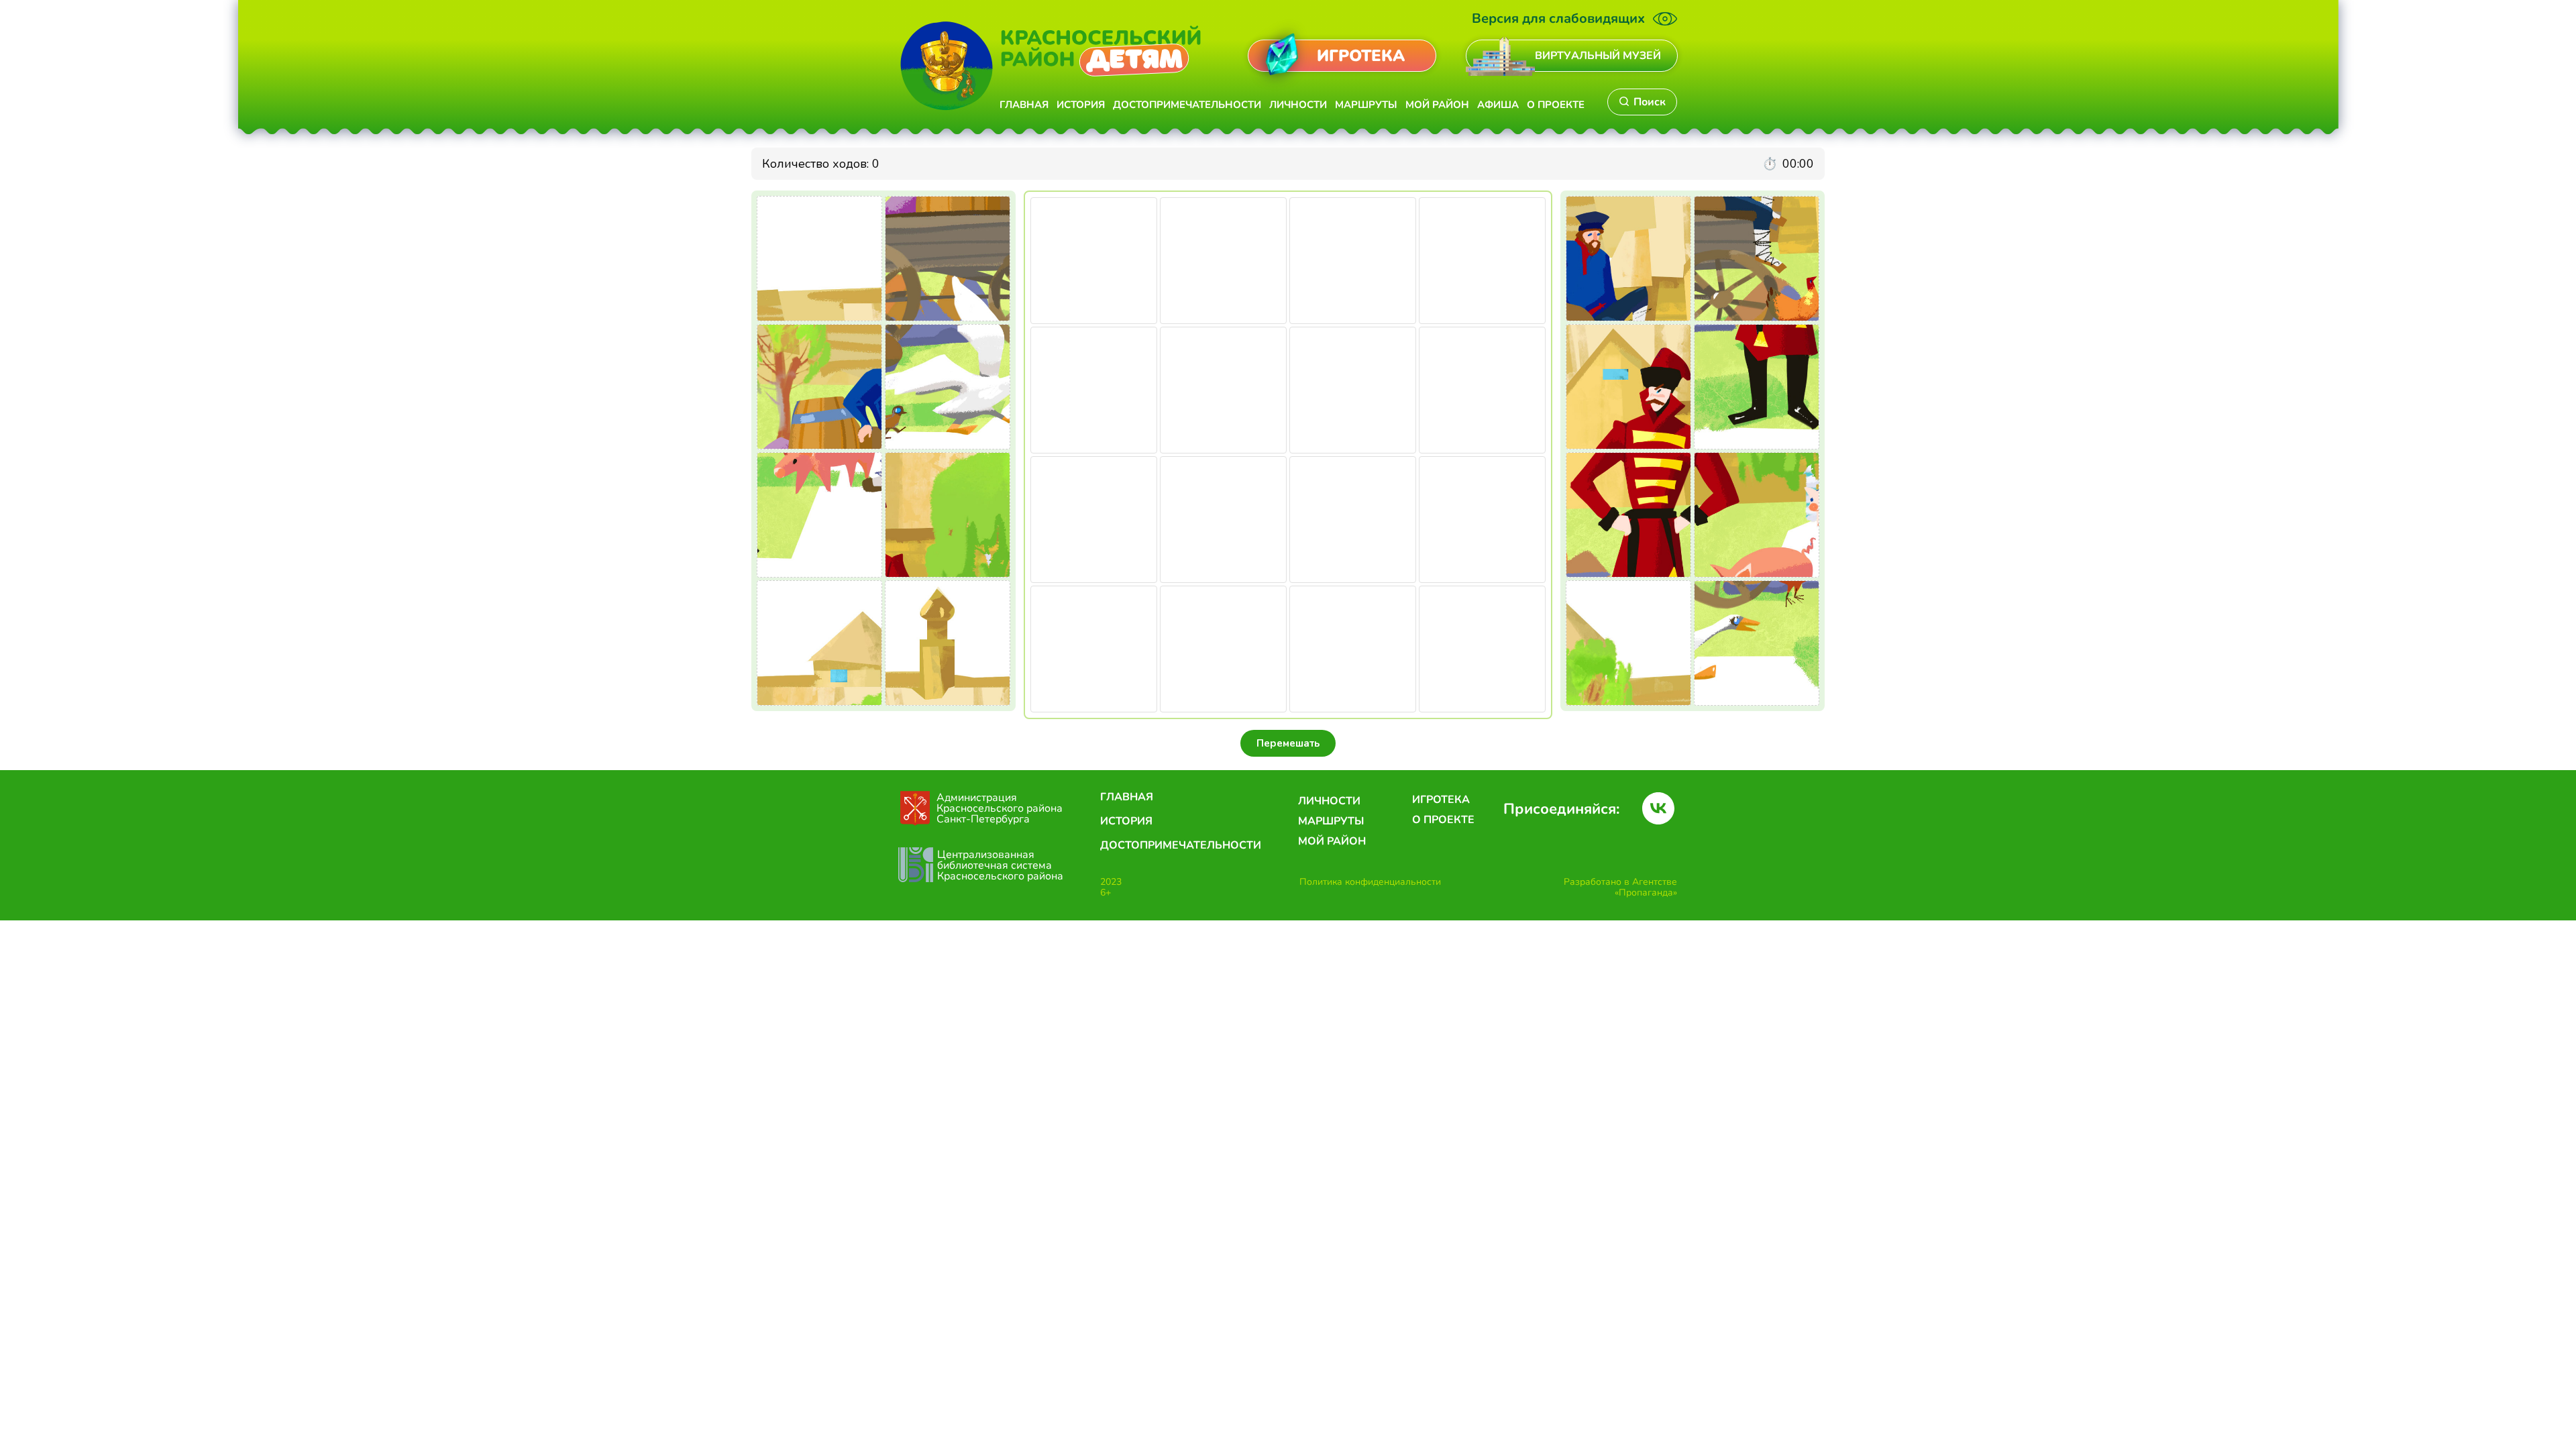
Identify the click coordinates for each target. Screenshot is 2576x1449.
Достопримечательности (1187, 105)
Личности (1298, 105)
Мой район (1437, 105)
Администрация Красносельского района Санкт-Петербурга (1001, 808)
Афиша (1498, 105)
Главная (1024, 105)
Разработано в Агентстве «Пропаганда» (1620, 887)
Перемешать (1288, 743)
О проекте (1556, 105)
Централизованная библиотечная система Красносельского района (1000, 865)
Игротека (1441, 800)
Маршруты (1366, 105)
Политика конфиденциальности (1370, 882)
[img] (1500, 56)
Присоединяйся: (1561, 809)
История (1081, 105)
